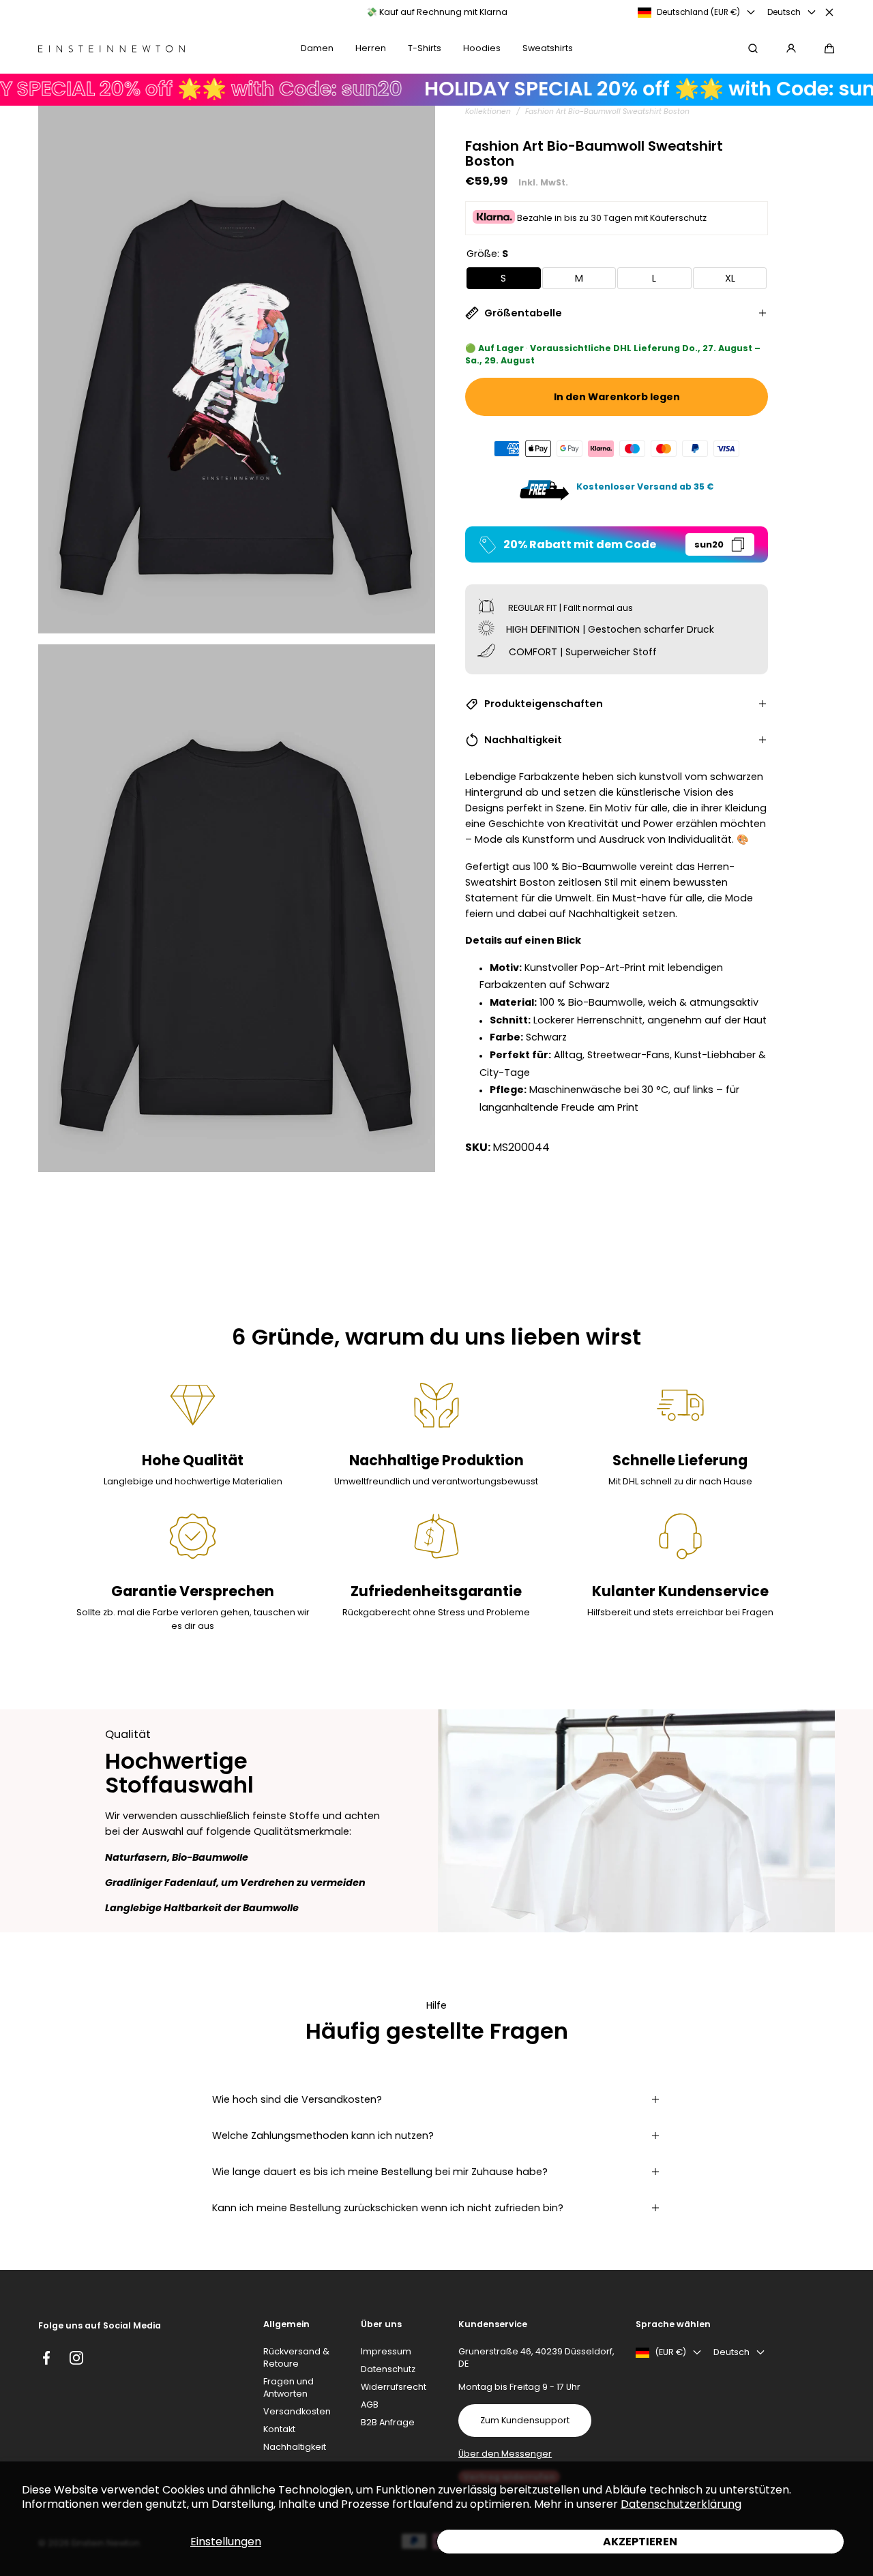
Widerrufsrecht (394, 2387)
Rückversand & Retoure (296, 2357)
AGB (370, 2405)
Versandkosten (297, 2411)
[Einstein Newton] (112, 49)
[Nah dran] (829, 12)
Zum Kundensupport (525, 2420)
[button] (829, 48)
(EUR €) (670, 2352)
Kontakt (279, 2429)
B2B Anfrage (388, 2422)
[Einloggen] (791, 48)
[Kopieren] (738, 544)
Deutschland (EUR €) (698, 12)
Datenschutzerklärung (681, 2504)
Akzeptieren (640, 2542)
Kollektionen (488, 111)
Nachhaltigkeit (295, 2447)
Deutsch (784, 12)
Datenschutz (388, 2369)
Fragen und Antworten (288, 2387)
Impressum (386, 2351)
